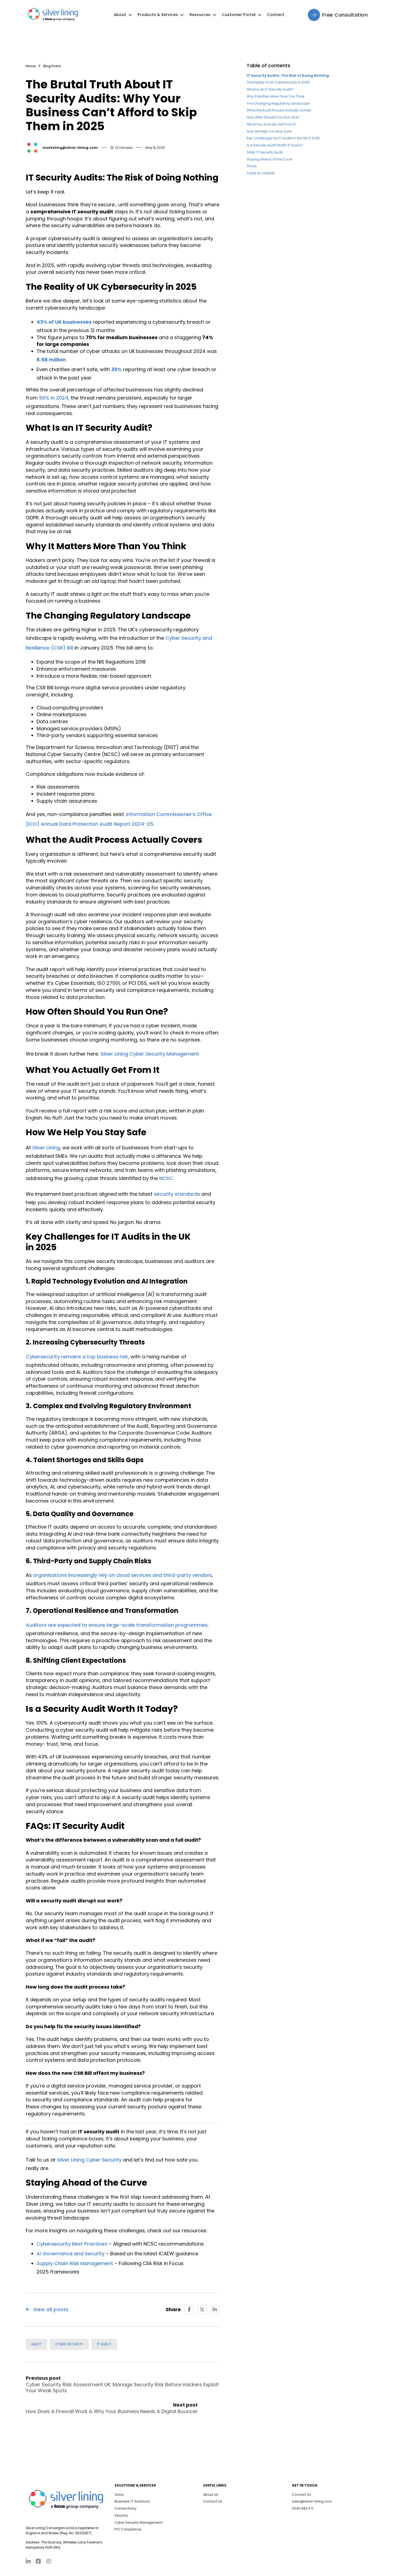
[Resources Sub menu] (214, 15)
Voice (119, 2495)
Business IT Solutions (132, 2501)
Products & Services (158, 15)
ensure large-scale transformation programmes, (149, 1625)
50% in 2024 (54, 398)
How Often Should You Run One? (273, 117)
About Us (211, 2495)
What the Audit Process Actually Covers (279, 110)
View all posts (51, 2309)
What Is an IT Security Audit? (270, 89)
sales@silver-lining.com (312, 2501)
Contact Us (213, 2501)
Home (31, 66)
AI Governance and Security (71, 2254)
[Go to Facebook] (38, 2562)
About (120, 15)
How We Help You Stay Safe (269, 131)
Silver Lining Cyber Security (89, 2160)
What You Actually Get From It (271, 124)
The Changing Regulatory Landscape (278, 103)
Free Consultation (345, 15)
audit (36, 2344)
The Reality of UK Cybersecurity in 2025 (278, 82)
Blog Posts (52, 66)
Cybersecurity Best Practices (72, 2244)
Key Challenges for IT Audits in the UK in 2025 (283, 138)
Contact (276, 15)
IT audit (104, 2344)
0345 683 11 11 (303, 2508)
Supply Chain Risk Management (75, 2263)
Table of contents (261, 173)
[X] (202, 2310)
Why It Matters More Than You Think (275, 96)
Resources (200, 15)
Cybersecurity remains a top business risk (77, 1357)
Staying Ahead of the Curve (269, 159)
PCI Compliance (128, 2529)
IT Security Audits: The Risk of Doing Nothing (288, 75)
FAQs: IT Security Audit (265, 152)
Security (121, 2515)
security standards (177, 1194)
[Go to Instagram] (49, 2562)
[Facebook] (189, 2310)
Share (252, 166)
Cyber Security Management (139, 2522)
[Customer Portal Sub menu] (260, 15)
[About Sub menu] (130, 15)
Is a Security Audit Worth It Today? (275, 145)
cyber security (69, 2344)
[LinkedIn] (215, 2310)
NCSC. (167, 1178)
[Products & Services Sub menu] (182, 15)
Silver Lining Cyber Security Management (150, 1054)
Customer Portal (239, 15)
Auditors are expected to (57, 1625)
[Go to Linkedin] (28, 2562)
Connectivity (125, 2508)
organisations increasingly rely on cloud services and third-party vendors (123, 1575)
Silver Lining (46, 1148)
